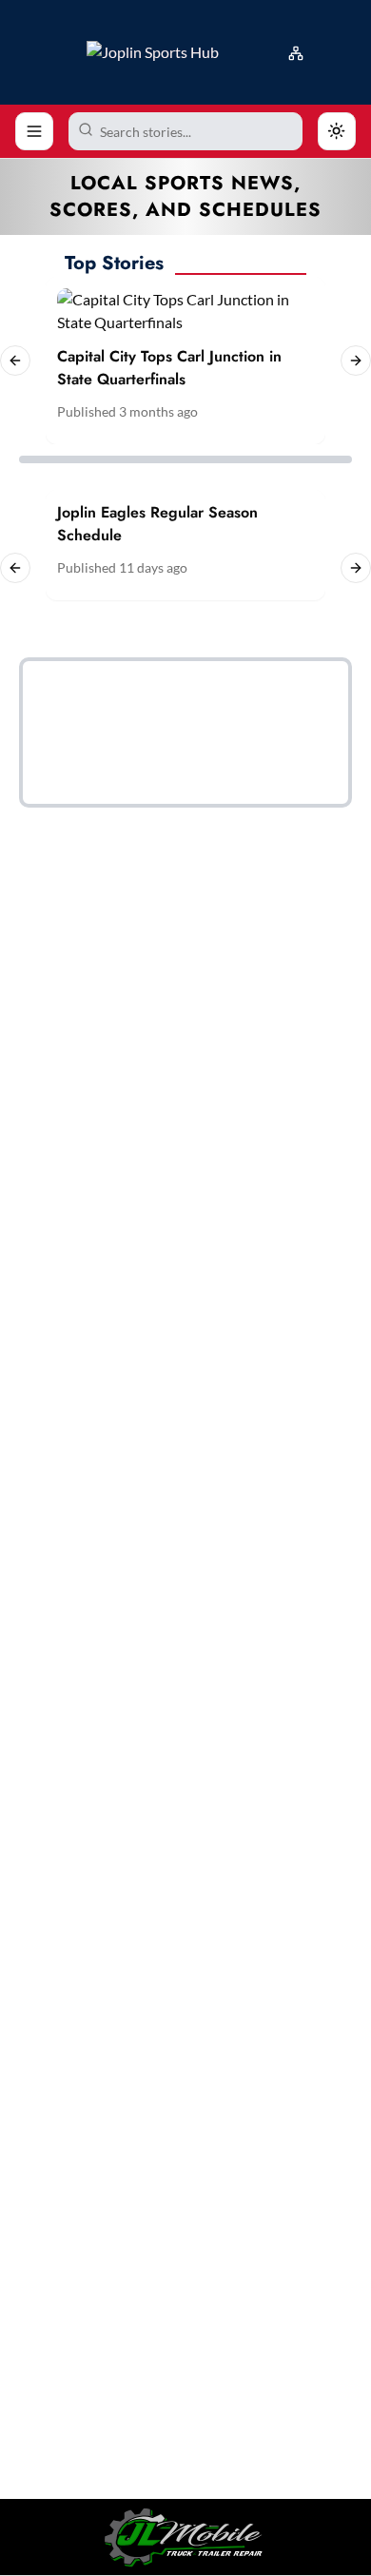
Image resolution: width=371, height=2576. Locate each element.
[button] (300, 49)
